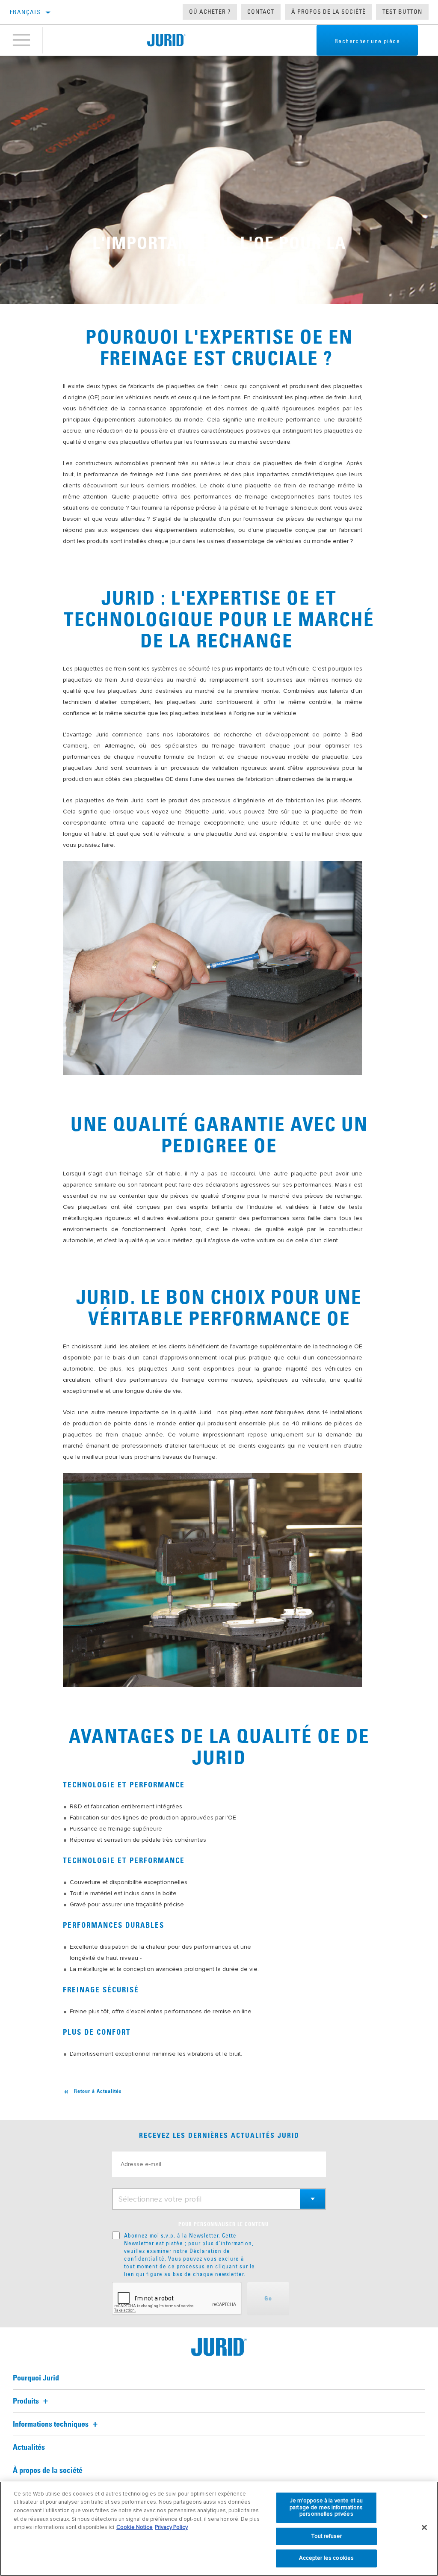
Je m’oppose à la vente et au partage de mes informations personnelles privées (326, 2507)
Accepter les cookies (327, 2558)
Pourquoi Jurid (36, 2378)
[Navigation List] (21, 40)
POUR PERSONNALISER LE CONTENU (223, 2225)
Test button (402, 12)
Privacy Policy (171, 2527)
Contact (261, 12)
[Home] (166, 40)
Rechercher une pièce (367, 41)
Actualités (29, 2448)
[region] (219, 2529)
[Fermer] (424, 2528)
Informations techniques (52, 2425)
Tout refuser (327, 2536)
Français (25, 12)
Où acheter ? (210, 12)
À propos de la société (328, 12)
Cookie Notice (135, 2527)
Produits (27, 2401)
